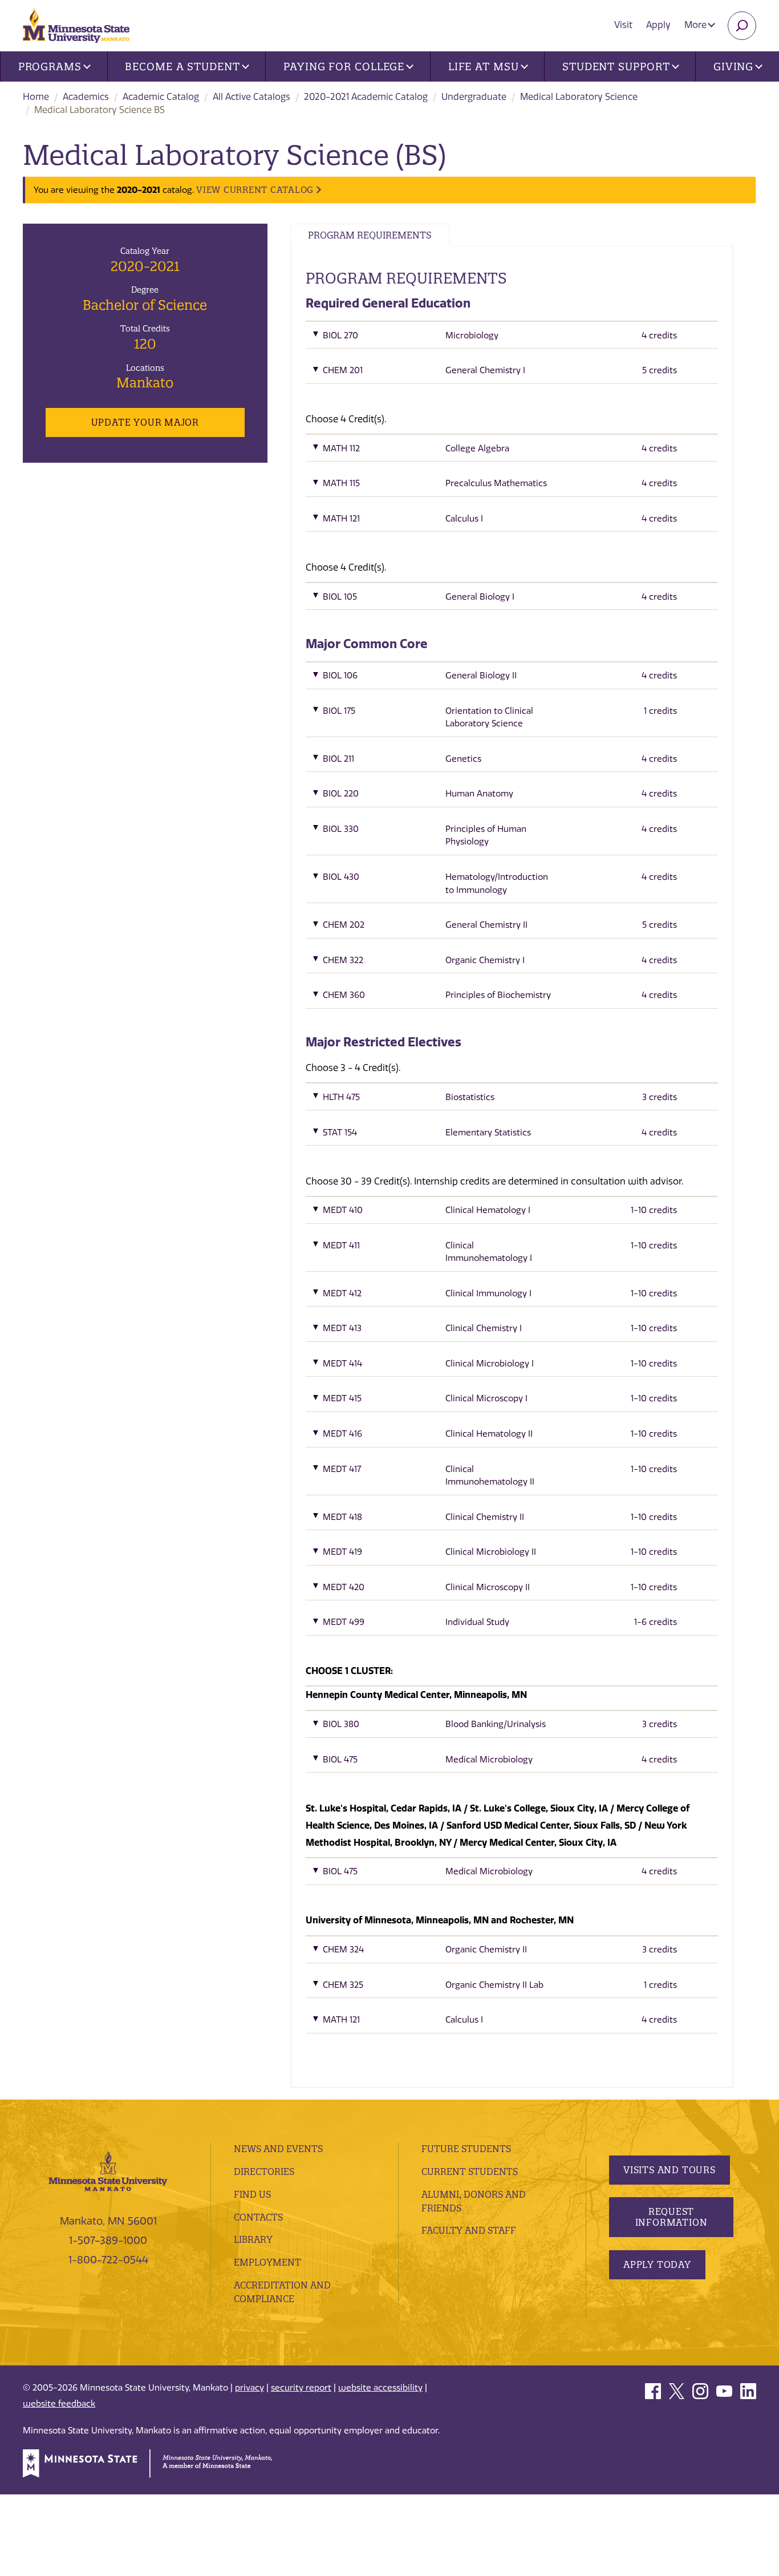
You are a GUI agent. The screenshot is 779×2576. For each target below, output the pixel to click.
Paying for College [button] (344, 66)
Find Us (252, 2194)
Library (253, 2239)
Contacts (258, 2217)
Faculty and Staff (469, 2230)
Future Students (466, 2149)
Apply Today (657, 2264)
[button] (512, 338)
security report (301, 2388)
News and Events (278, 2149)
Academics (86, 97)
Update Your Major (145, 422)
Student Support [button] (616, 66)
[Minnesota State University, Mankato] (108, 2170)
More (697, 25)
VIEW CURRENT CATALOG (255, 190)
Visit (623, 25)
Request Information (672, 2217)
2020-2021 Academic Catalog (366, 97)
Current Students (470, 2171)
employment (267, 2262)
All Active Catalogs (251, 97)
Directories (264, 2171)
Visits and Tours (670, 2170)
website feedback (59, 2404)
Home (36, 97)
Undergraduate (474, 97)
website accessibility (380, 2388)
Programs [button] (50, 66)
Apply (658, 25)
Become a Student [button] (182, 66)
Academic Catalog (161, 97)
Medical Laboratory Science (579, 97)
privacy (249, 2388)
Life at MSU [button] (484, 66)
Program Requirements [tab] (370, 235)
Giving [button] (733, 66)
